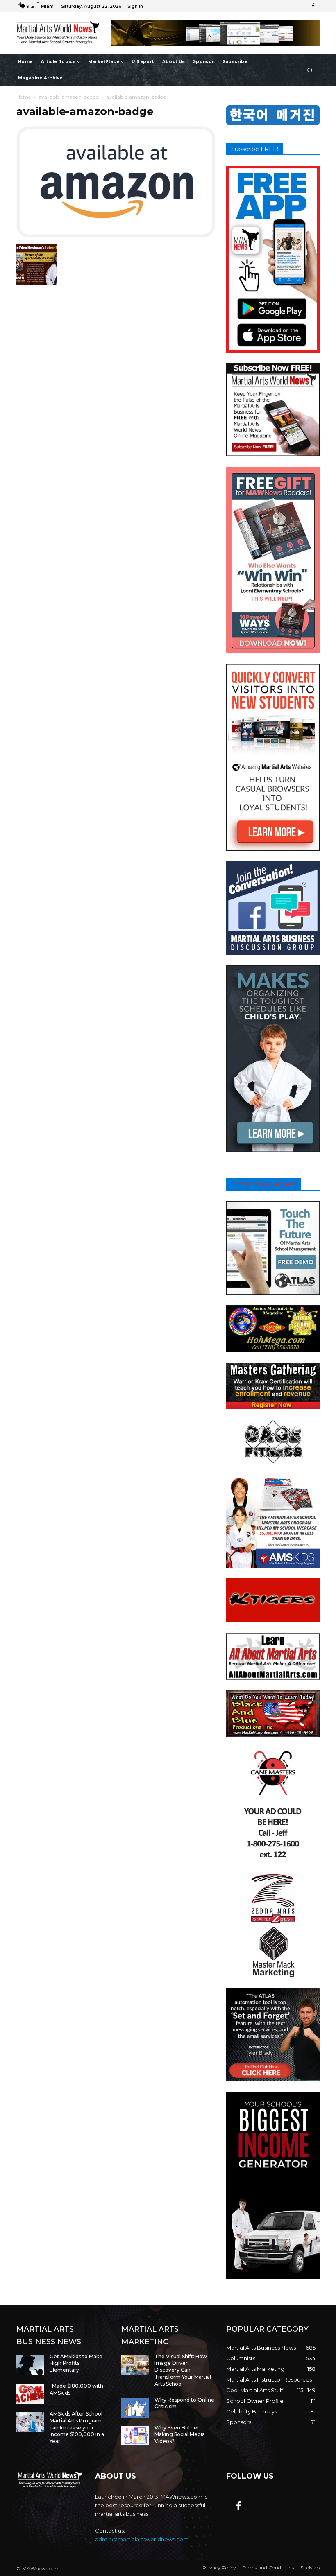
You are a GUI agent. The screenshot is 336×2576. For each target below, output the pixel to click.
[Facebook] (313, 6)
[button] (310, 70)
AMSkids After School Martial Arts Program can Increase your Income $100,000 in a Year (77, 2427)
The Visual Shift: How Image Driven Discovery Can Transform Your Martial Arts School (183, 2370)
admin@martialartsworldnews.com (142, 2539)
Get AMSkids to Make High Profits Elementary (76, 2363)
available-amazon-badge (68, 97)
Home (24, 97)
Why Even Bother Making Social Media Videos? (180, 2435)
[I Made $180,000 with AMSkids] (30, 2394)
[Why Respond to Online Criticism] (135, 2408)
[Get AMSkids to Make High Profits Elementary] (30, 2365)
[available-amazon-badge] (116, 235)
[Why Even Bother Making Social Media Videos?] (135, 2436)
